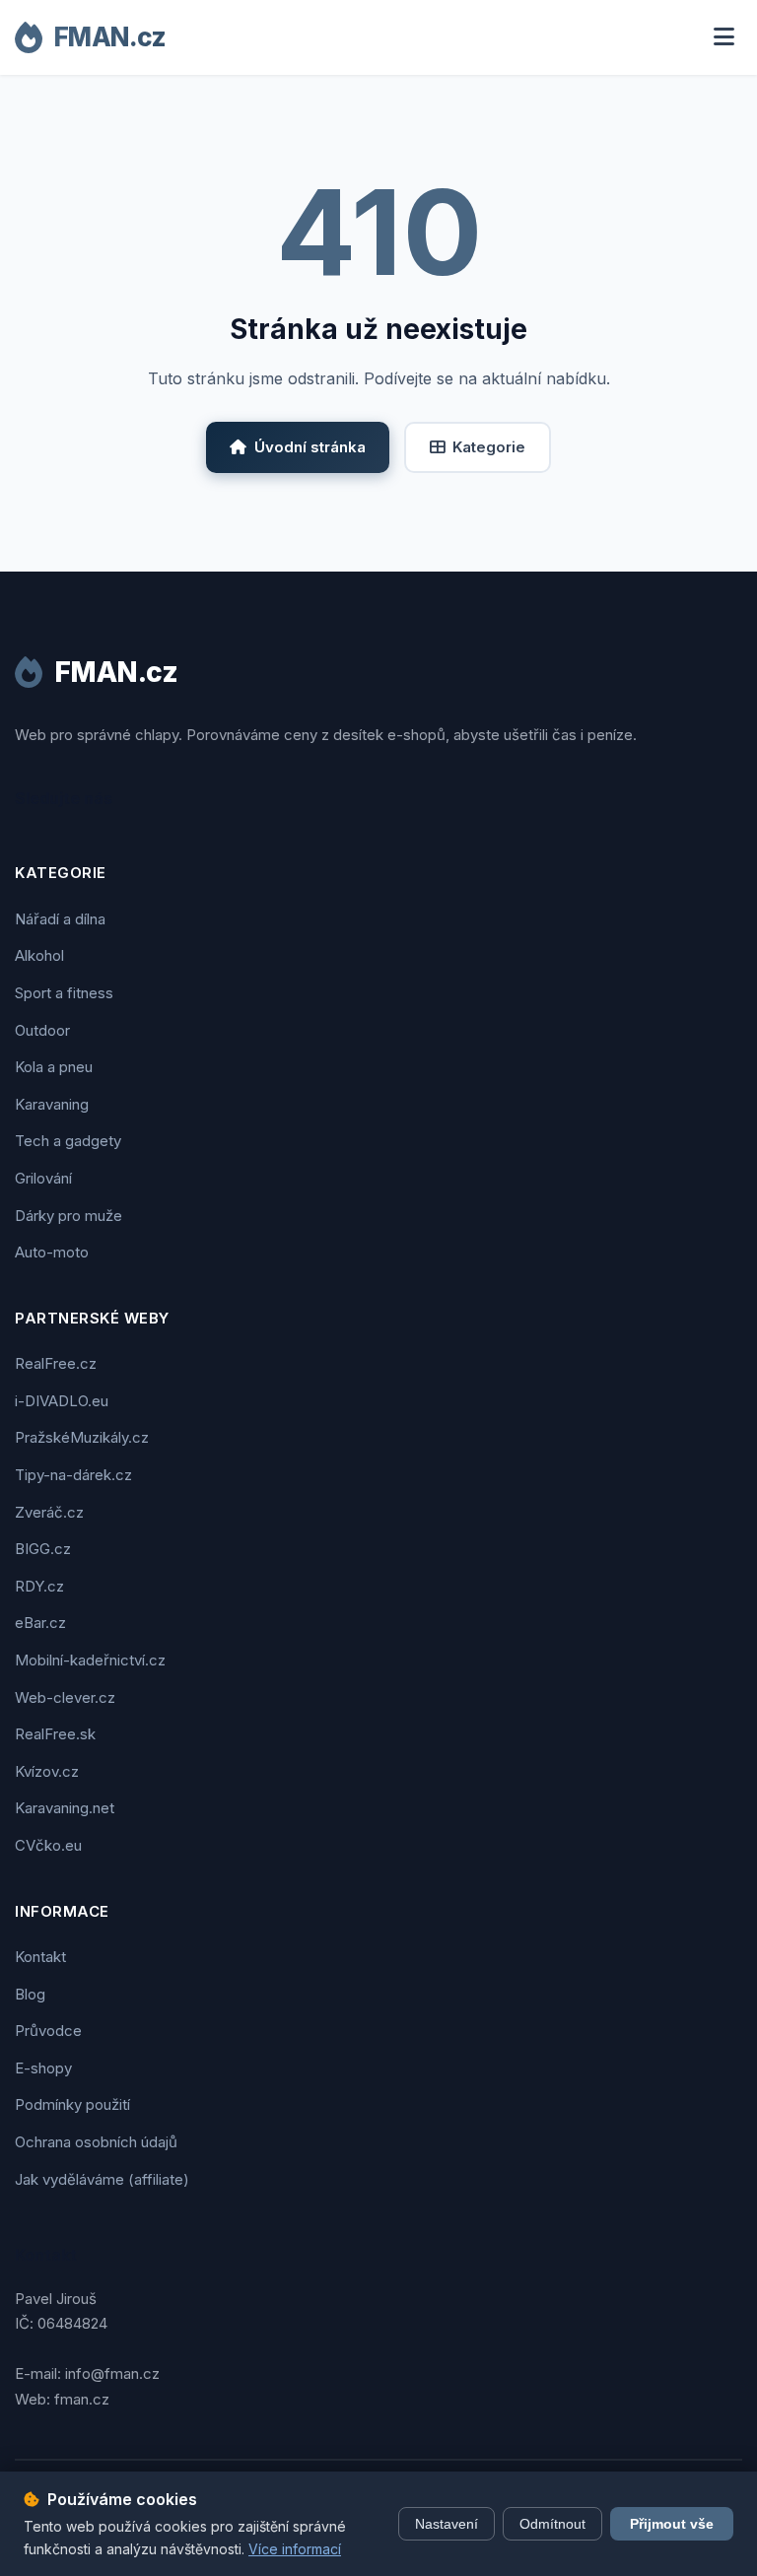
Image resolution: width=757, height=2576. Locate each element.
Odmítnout (552, 2524)
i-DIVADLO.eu (62, 1401)
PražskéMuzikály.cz (82, 1437)
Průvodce (48, 2031)
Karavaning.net (65, 1808)
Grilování (43, 1178)
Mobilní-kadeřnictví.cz (90, 1660)
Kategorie (489, 447)
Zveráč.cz (49, 1512)
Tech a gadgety (68, 1141)
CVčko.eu (48, 1845)
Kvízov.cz (47, 1771)
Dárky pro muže (69, 1216)
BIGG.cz (43, 1549)
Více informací (295, 2549)
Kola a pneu (54, 1067)
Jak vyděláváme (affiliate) (102, 2179)
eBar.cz (40, 1623)
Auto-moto (52, 1252)
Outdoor (42, 1030)
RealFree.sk (55, 1734)
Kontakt (40, 1957)
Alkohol (39, 955)
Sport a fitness (64, 993)
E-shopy (43, 2068)
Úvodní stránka (310, 447)
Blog (30, 1994)
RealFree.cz (56, 1363)
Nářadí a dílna (60, 919)
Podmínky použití (72, 2104)
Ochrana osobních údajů (96, 2142)
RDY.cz (39, 1586)
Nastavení (447, 2524)
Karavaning (52, 1104)
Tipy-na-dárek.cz (73, 1475)
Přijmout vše (672, 2524)
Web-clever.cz (65, 1697)
